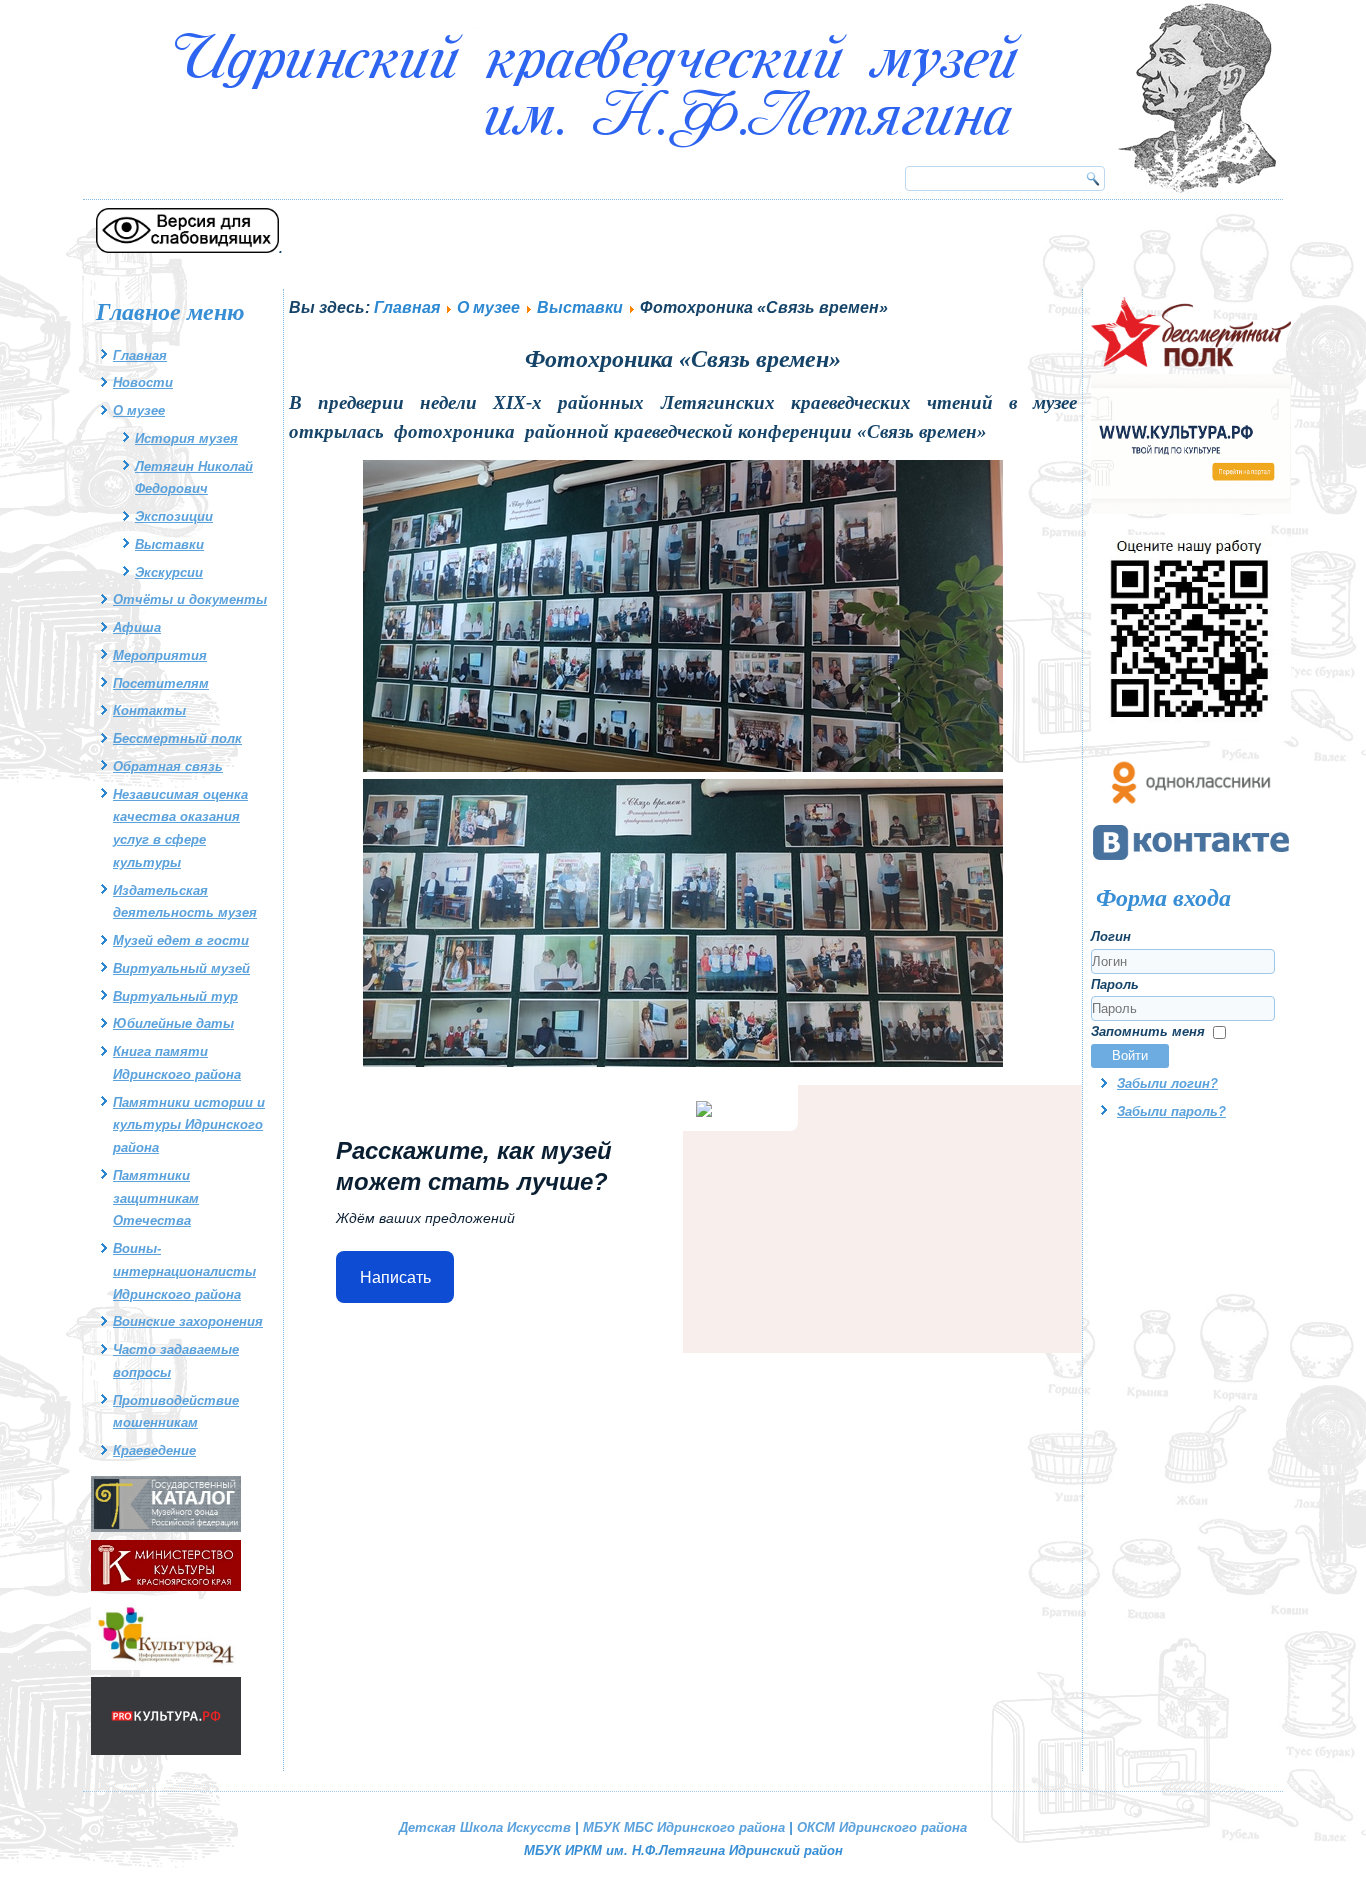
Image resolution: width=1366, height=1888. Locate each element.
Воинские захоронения (188, 1321)
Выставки (169, 544)
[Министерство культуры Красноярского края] (166, 1586)
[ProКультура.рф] (166, 1750)
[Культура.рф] (1191, 509)
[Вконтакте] (1191, 857)
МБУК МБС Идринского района (684, 1827)
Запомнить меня (1148, 1031)
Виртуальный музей (181, 968)
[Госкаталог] (166, 1527)
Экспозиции (174, 516)
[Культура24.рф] (166, 1665)
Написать (395, 1277)
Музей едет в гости (181, 940)
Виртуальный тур (175, 996)
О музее (139, 410)
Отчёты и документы (190, 599)
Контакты (149, 710)
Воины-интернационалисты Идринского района (184, 1271)
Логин (1111, 936)
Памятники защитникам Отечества (156, 1198)
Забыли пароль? (1171, 1111)
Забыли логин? (1167, 1083)
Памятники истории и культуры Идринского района (189, 1125)
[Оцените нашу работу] (1191, 736)
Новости (143, 382)
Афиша (137, 627)
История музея (186, 438)
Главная (140, 355)
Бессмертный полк (177, 738)
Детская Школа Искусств (485, 1827)
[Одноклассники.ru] (1191, 811)
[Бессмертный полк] (1191, 362)
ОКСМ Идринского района (882, 1827)
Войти (1130, 1055)
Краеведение (154, 1450)
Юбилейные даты (173, 1023)
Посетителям (161, 683)
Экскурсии (169, 572)
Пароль (1115, 984)
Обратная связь (168, 766)
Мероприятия (160, 655)
